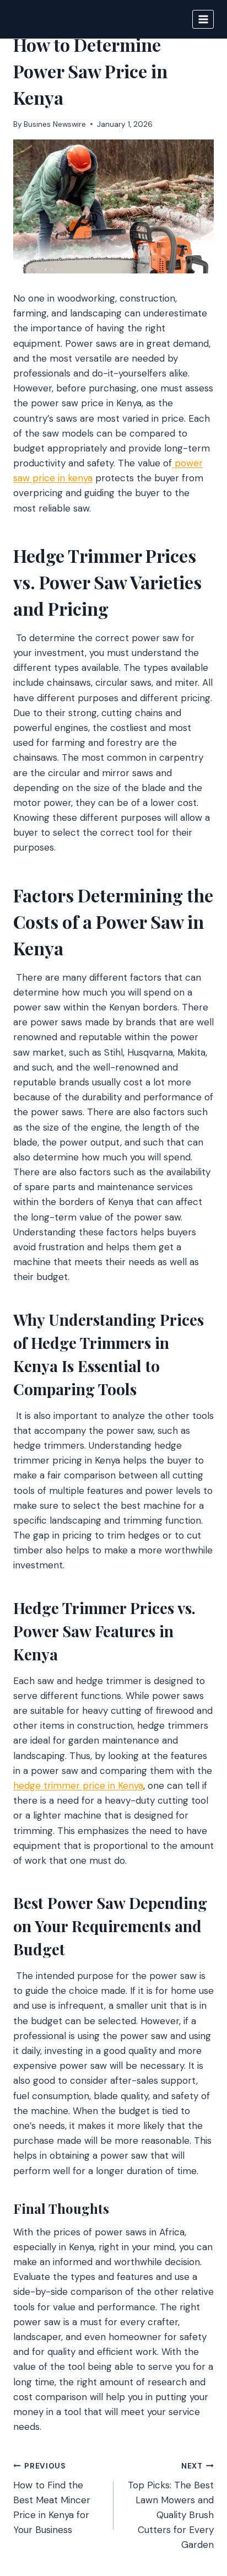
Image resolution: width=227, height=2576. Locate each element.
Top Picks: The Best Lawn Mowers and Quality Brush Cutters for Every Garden (171, 2506)
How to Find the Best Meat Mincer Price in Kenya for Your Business (52, 2499)
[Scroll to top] (198, 2508)
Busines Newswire (55, 124)
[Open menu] (203, 19)
